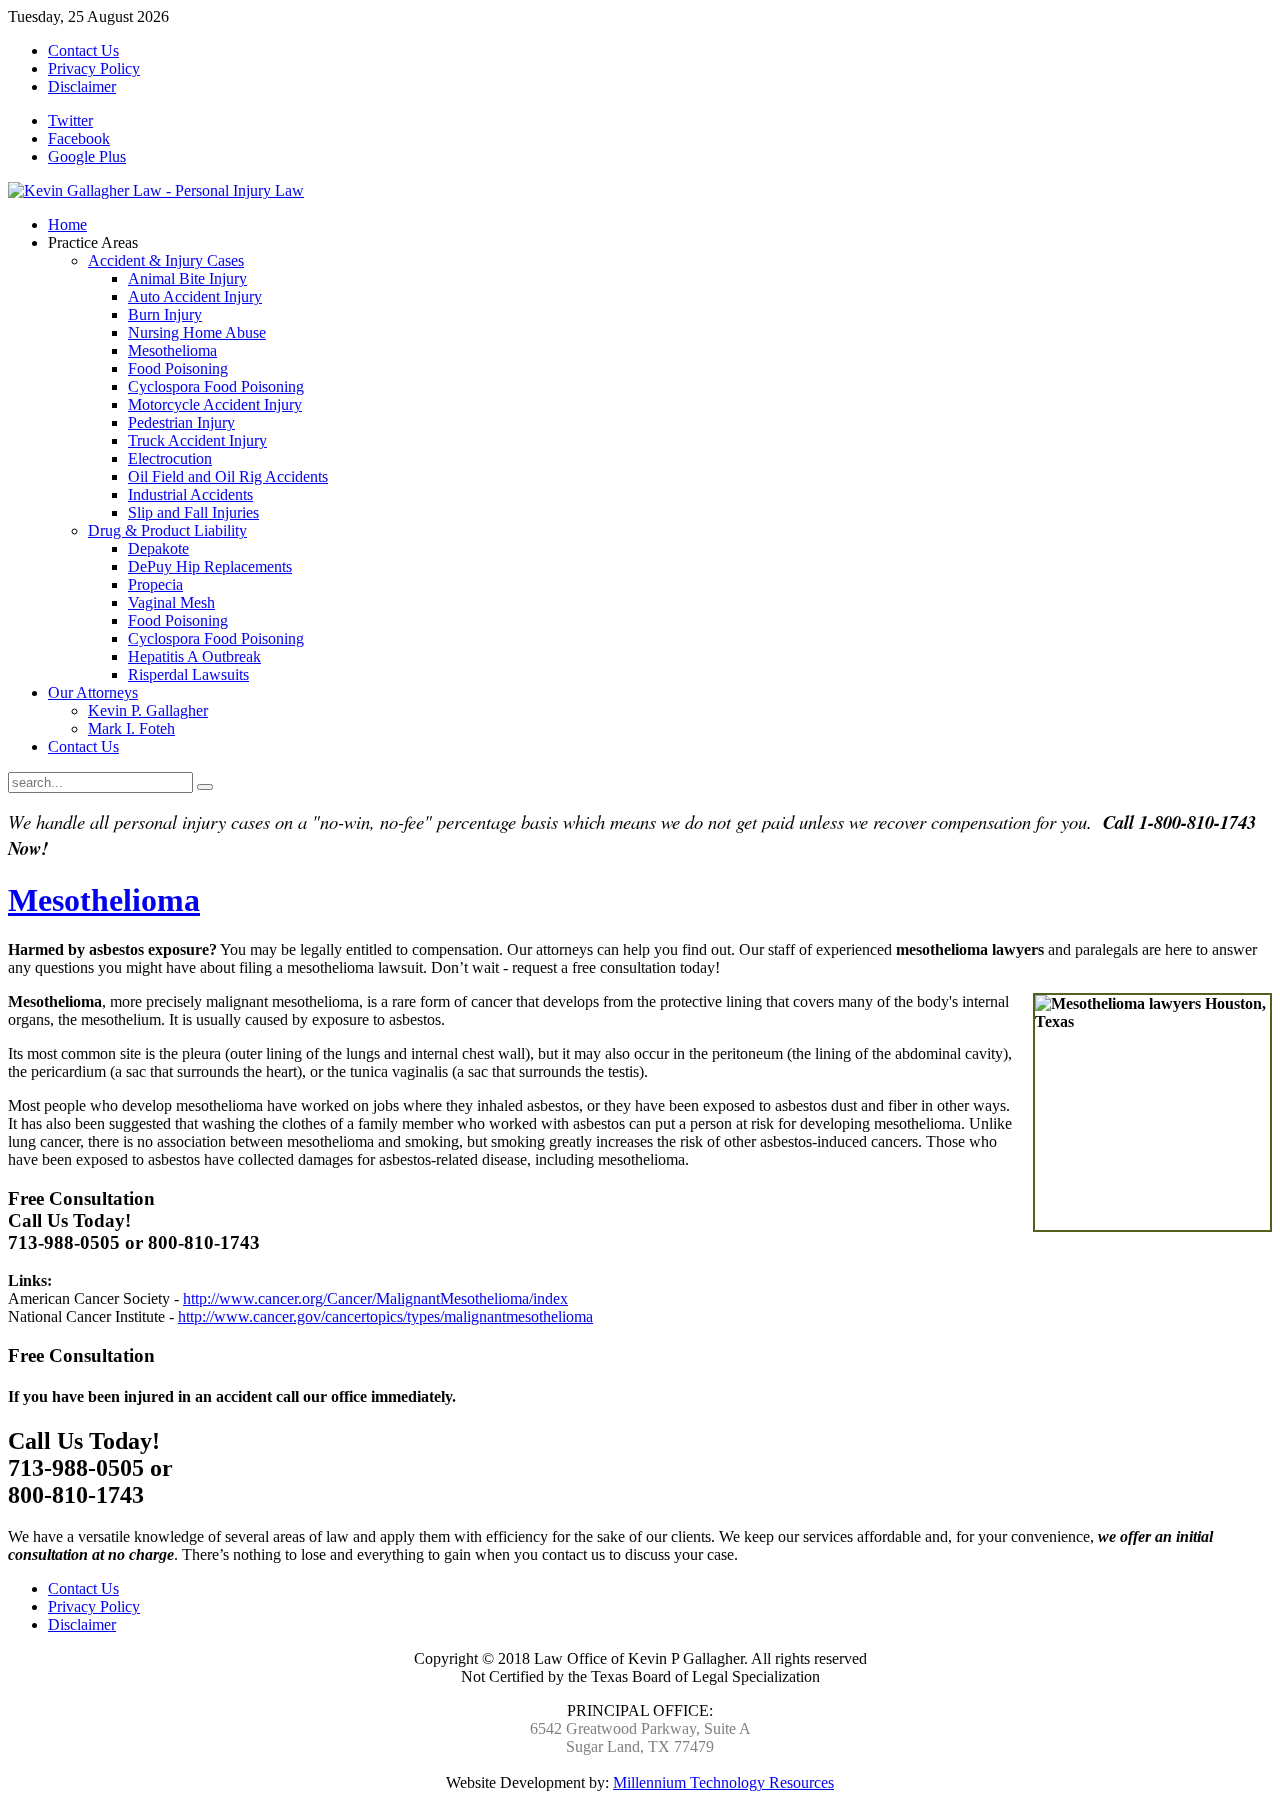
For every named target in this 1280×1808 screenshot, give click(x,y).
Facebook (79, 138)
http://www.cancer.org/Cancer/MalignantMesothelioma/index (375, 1298)
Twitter (70, 120)
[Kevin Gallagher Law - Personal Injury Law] (156, 190)
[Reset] (205, 787)
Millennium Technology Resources (723, 1782)
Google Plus (87, 156)
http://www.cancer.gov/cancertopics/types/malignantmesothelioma (385, 1316)
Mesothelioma (104, 900)
